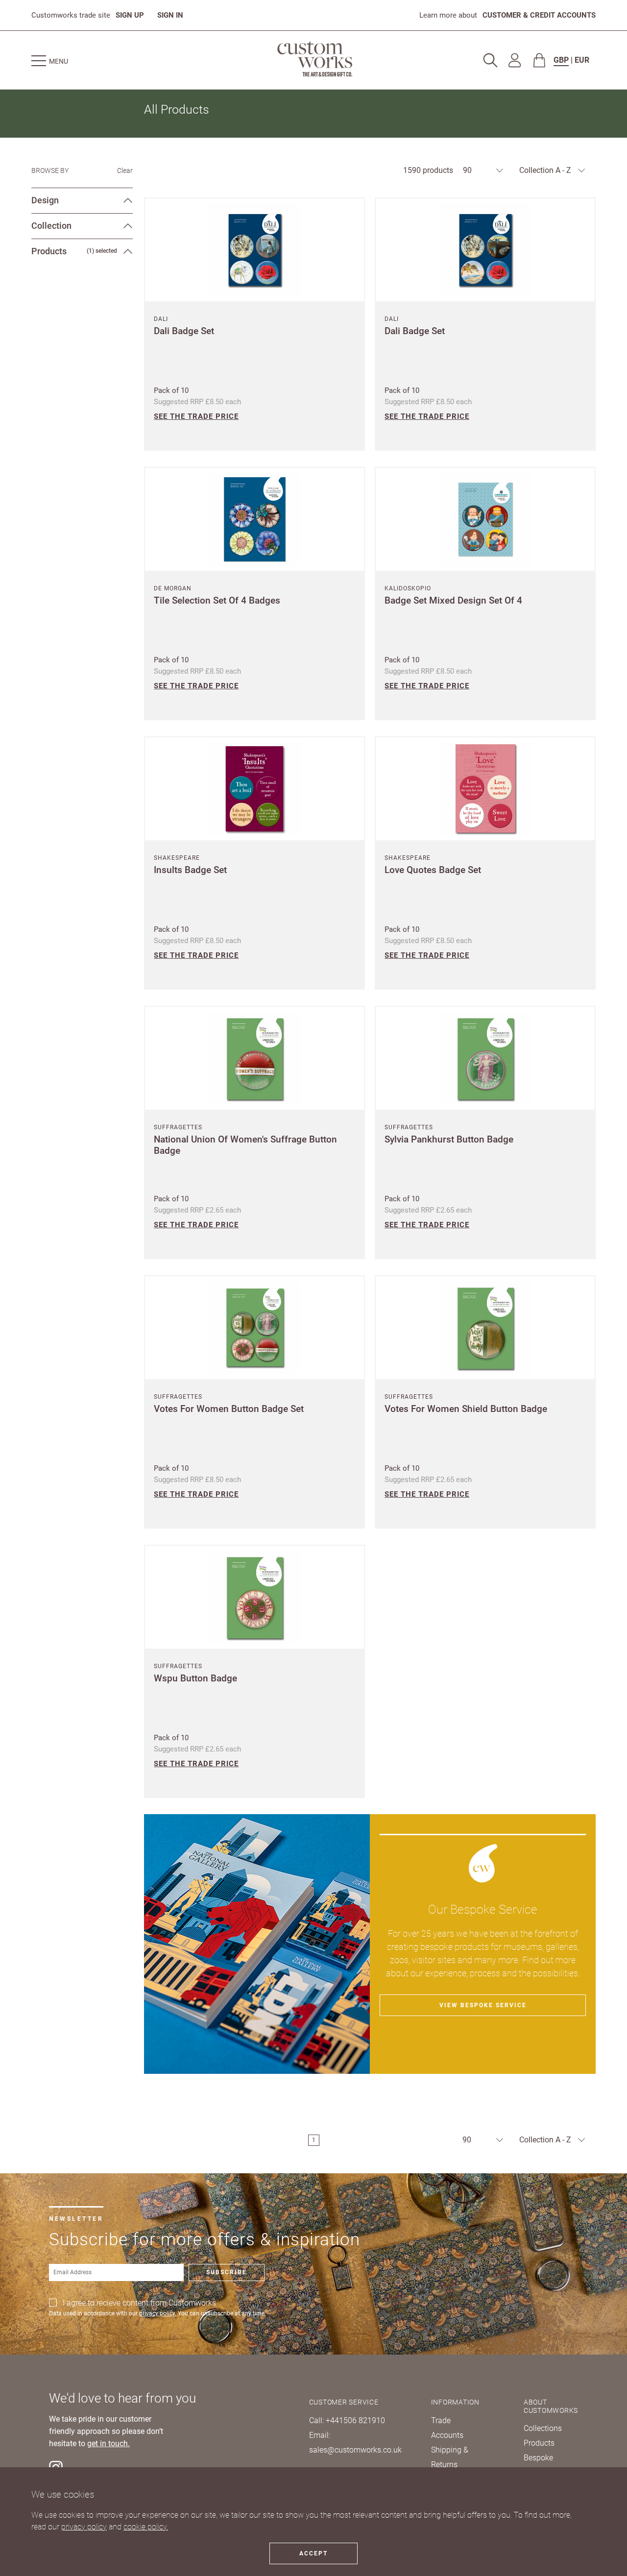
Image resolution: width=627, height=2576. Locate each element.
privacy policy (84, 2527)
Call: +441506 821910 (347, 2420)
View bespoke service (483, 2005)
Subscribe (227, 2272)
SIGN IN (170, 15)
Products (539, 2443)
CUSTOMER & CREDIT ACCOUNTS (539, 15)
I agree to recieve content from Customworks (139, 2303)
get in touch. (109, 2444)
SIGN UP (130, 15)
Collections (543, 2428)
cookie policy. (146, 2527)
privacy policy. (158, 2313)
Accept (313, 2553)
